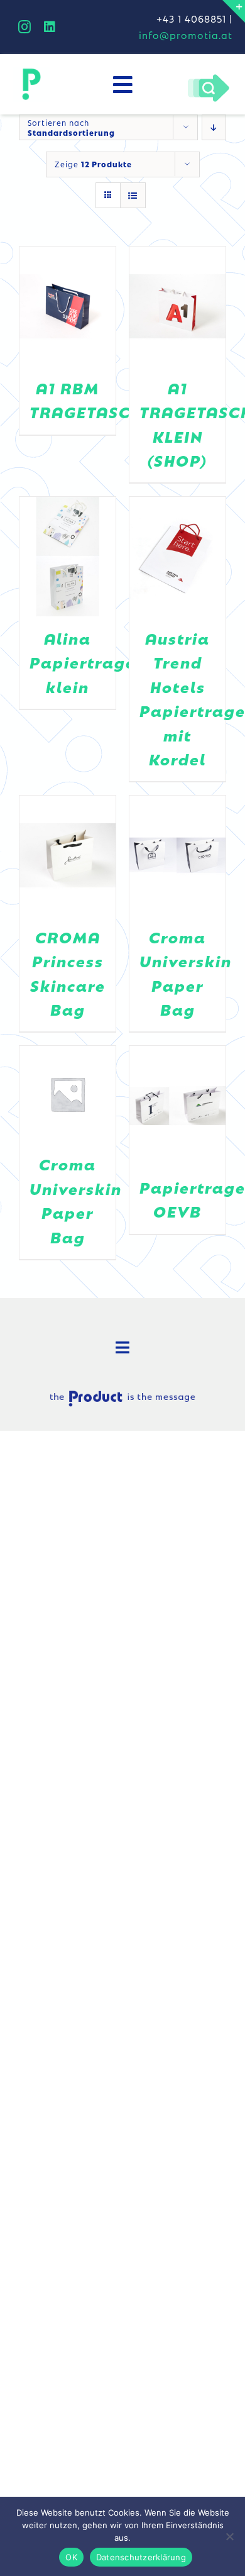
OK (71, 2557)
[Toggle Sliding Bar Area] (234, 11)
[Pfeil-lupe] (208, 77)
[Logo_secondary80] (31, 72)
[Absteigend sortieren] (214, 127)
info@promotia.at (186, 35)
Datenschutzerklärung (141, 2557)
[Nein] (229, 2536)
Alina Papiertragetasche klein (112, 662)
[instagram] (25, 27)
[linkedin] (50, 27)
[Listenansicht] (133, 195)
